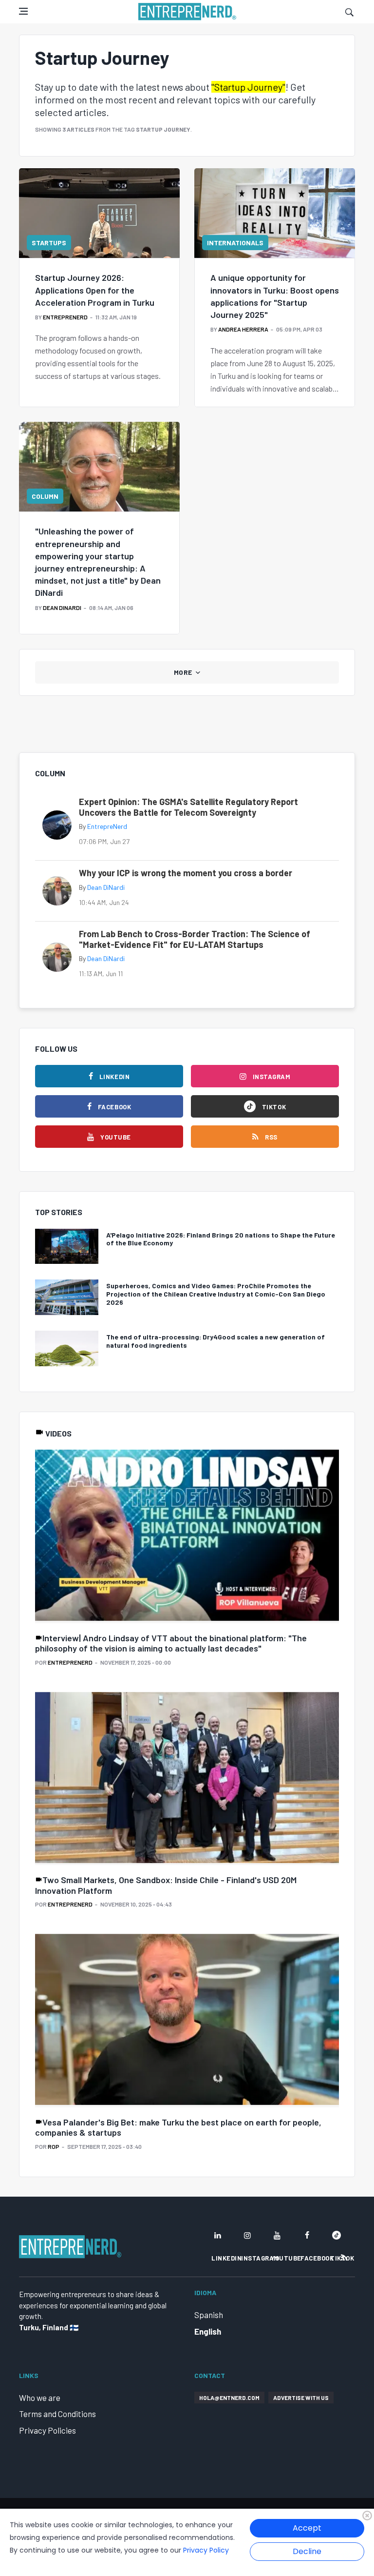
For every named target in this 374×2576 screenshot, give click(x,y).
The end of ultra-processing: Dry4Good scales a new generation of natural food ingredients (215, 1341)
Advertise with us (301, 2398)
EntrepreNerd (65, 317)
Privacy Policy (206, 2550)
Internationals (235, 243)
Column (45, 496)
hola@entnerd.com (229, 2398)
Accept (307, 2528)
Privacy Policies (47, 2430)
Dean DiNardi (62, 608)
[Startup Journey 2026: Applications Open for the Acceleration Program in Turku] (99, 213)
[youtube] (277, 2235)
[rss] (344, 2258)
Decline (307, 2551)
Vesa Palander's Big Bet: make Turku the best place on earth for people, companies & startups (178, 2127)
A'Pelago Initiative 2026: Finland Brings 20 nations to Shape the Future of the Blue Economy (221, 1239)
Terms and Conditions (57, 2414)
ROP (54, 2146)
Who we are (40, 2398)
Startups (49, 243)
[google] (337, 2235)
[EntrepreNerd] (187, 12)
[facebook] (307, 2235)
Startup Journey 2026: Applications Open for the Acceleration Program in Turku (95, 290)
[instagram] (247, 2235)
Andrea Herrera (243, 329)
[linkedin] (218, 2235)
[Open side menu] (23, 11)
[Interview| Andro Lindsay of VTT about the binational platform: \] (187, 1536)
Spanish (209, 2315)
